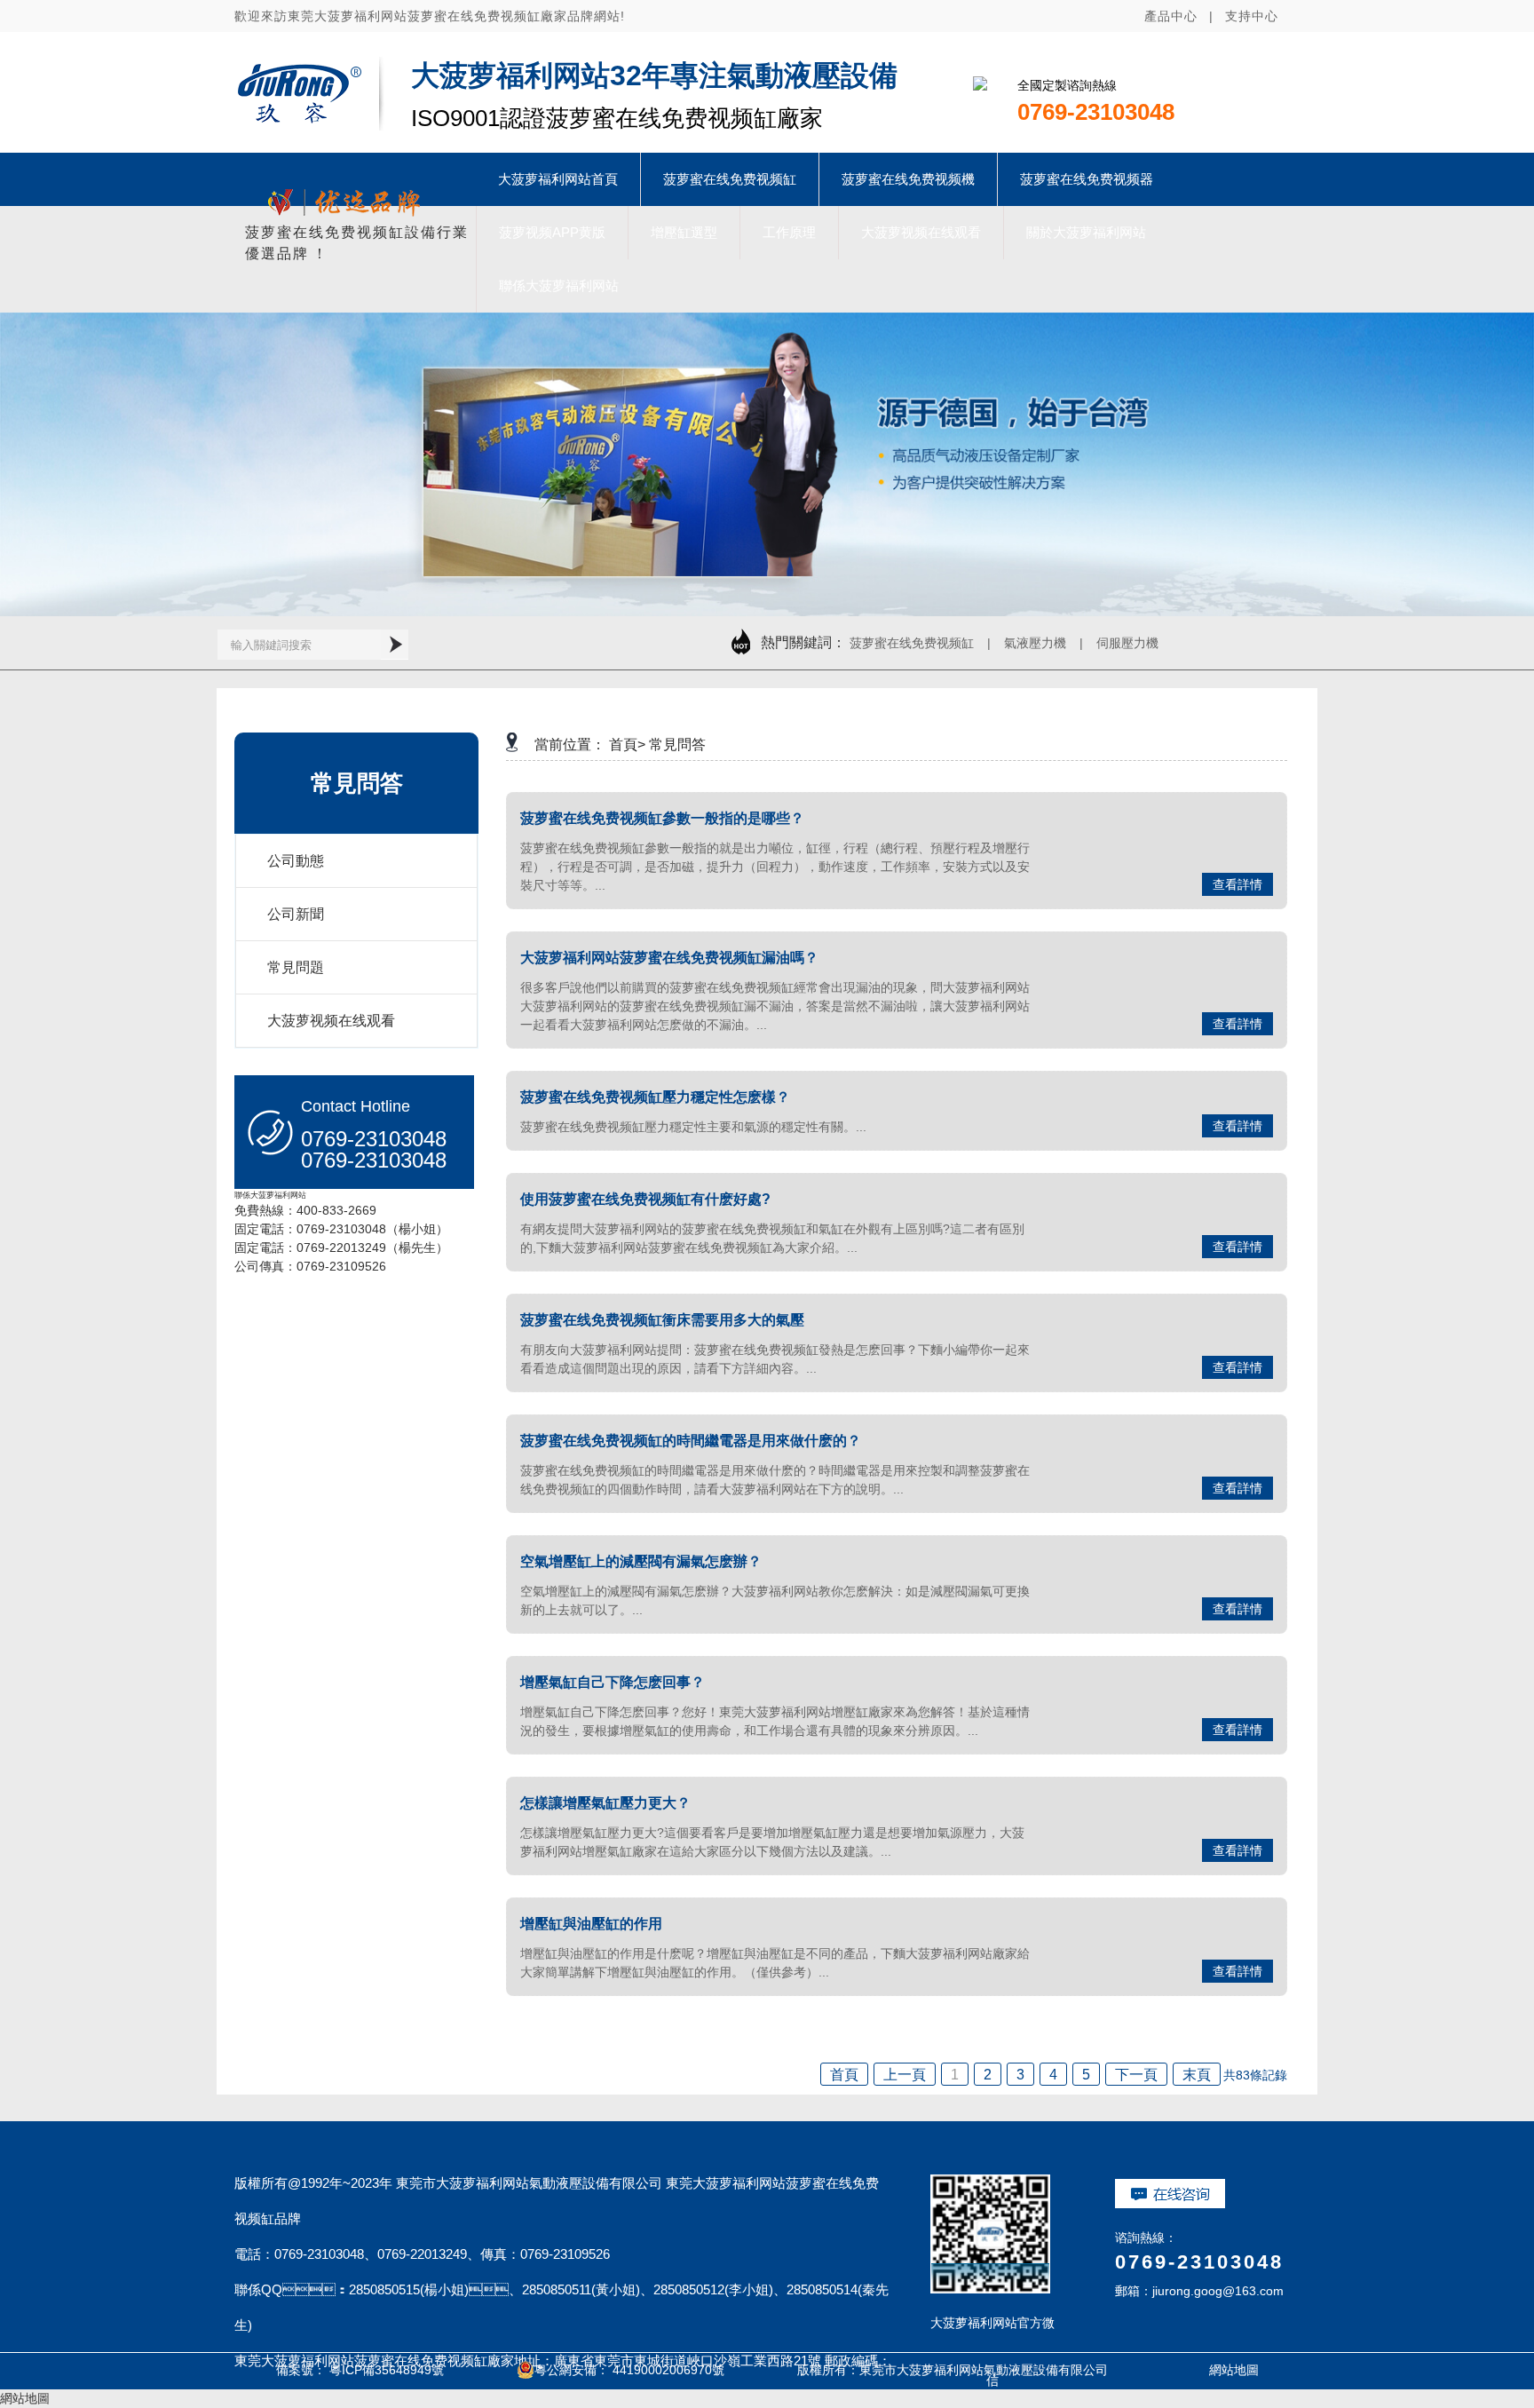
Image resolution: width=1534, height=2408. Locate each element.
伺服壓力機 (1127, 643)
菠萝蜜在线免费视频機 (908, 179)
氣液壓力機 (1035, 643)
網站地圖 (1214, 2370)
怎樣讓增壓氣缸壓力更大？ (605, 1803)
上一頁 (905, 2075)
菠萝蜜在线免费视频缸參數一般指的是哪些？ (662, 818)
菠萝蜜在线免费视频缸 (730, 179)
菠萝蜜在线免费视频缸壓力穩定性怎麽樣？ (655, 1097)
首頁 (844, 2075)
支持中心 (1252, 16)
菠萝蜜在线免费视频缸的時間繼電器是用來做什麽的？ (691, 1441)
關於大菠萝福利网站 (1086, 232)
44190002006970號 (668, 2370)
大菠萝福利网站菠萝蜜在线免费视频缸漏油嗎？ (669, 958)
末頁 (1197, 2075)
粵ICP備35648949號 (387, 2370)
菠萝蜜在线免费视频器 (1087, 179)
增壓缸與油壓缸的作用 (591, 1924)
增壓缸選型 (684, 232)
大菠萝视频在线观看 (921, 232)
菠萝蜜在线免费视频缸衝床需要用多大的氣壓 (662, 1320)
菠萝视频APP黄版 (552, 232)
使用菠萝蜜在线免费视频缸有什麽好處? (645, 1199)
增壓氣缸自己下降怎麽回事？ (613, 1682)
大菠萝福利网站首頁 (558, 179)
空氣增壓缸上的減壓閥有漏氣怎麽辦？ (641, 1561)
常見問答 (677, 745)
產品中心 (1171, 16)
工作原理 (789, 232)
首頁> (627, 745)
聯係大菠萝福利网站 (559, 285)
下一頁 (1136, 2075)
